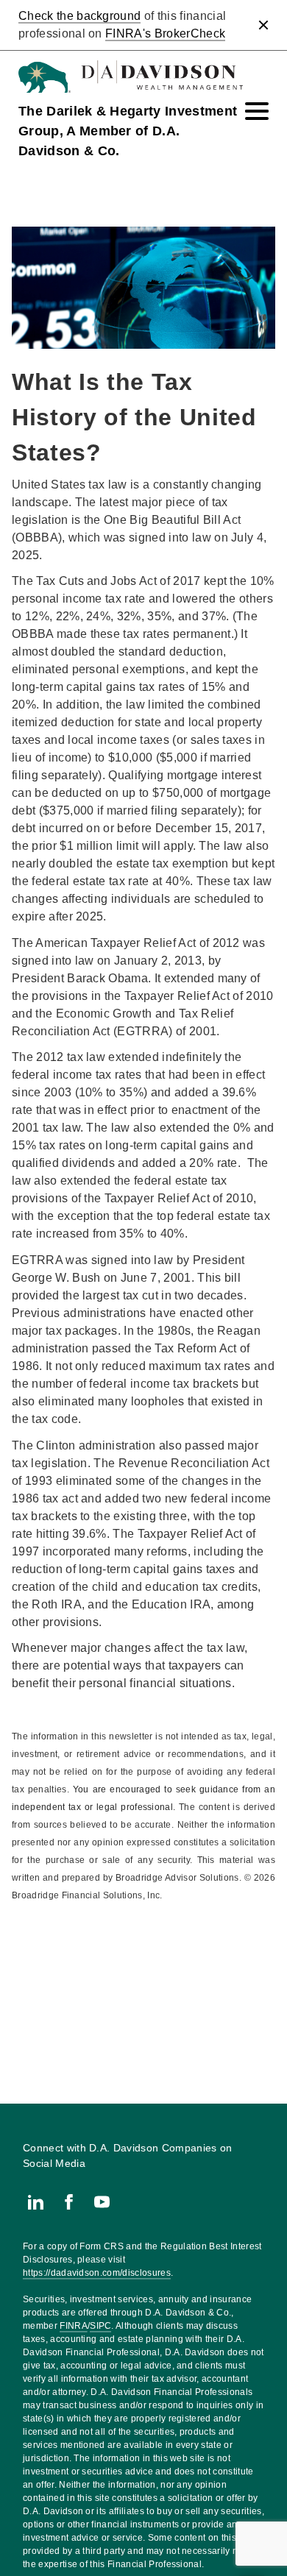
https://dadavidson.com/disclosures (97, 2273)
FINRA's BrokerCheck (165, 33)
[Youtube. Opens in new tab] (102, 2202)
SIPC (100, 2326)
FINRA (74, 2326)
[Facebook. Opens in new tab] (69, 2202)
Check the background (79, 16)
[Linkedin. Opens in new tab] (36, 2202)
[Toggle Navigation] (257, 111)
